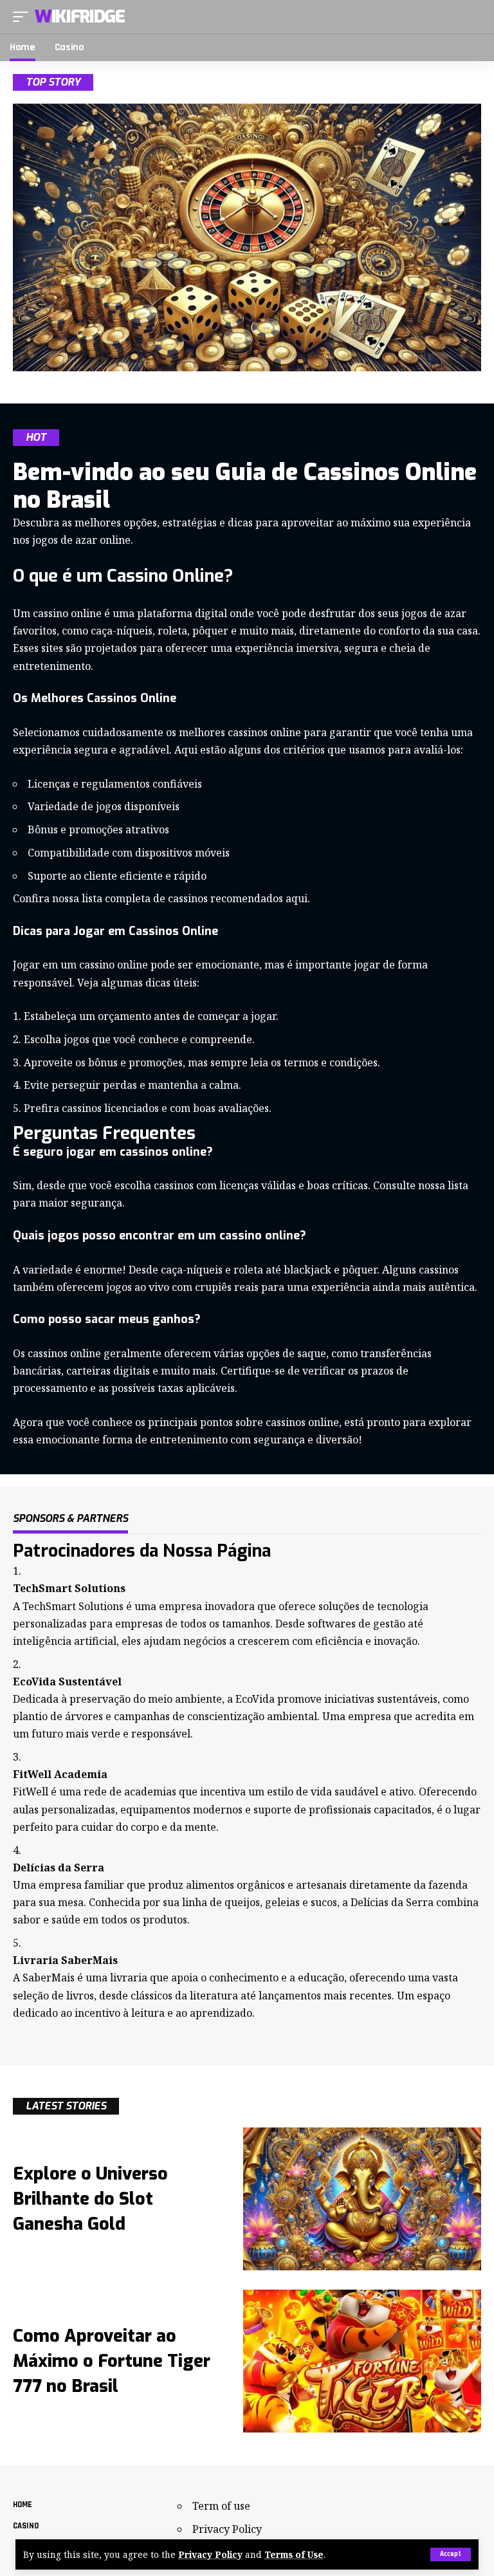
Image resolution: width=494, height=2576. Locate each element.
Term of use (221, 2506)
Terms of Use (294, 2554)
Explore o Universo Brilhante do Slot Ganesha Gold (90, 2199)
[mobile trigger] (24, 17)
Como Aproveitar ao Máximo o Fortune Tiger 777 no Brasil (112, 2361)
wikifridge (80, 17)
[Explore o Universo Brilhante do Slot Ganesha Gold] (362, 2199)
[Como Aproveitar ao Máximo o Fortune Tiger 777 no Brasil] (362, 2361)
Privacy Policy (210, 2554)
